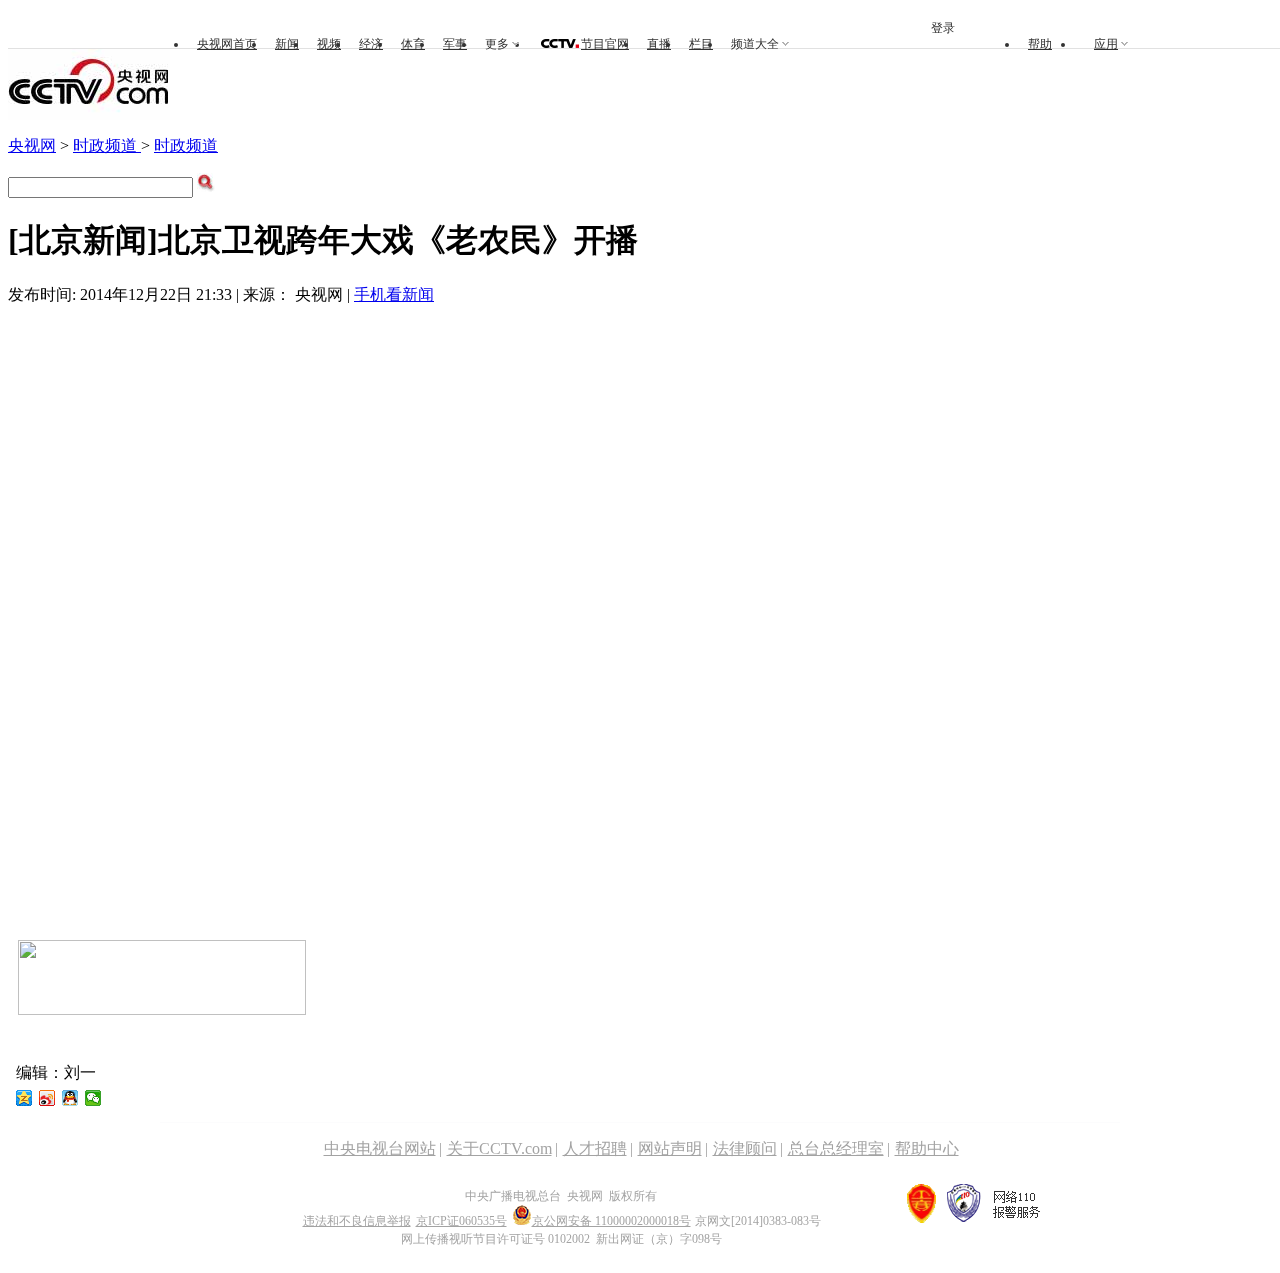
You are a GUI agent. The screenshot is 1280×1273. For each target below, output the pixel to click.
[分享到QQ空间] (24, 1098)
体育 (413, 44)
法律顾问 (745, 1148)
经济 (371, 44)
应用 (1106, 44)
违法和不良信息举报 (357, 1221)
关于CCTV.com (499, 1148)
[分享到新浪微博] (47, 1098)
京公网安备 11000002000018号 (611, 1221)
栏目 (701, 44)
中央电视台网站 (380, 1148)
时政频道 (107, 145)
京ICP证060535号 (461, 1221)
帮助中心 (927, 1148)
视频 (329, 44)
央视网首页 (227, 44)
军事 (455, 44)
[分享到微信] (93, 1098)
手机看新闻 (394, 294)
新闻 (287, 44)
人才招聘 (595, 1148)
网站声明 (670, 1148)
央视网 (32, 145)
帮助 (1040, 44)
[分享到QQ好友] (70, 1098)
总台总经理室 (836, 1148)
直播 (659, 44)
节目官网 (605, 44)
